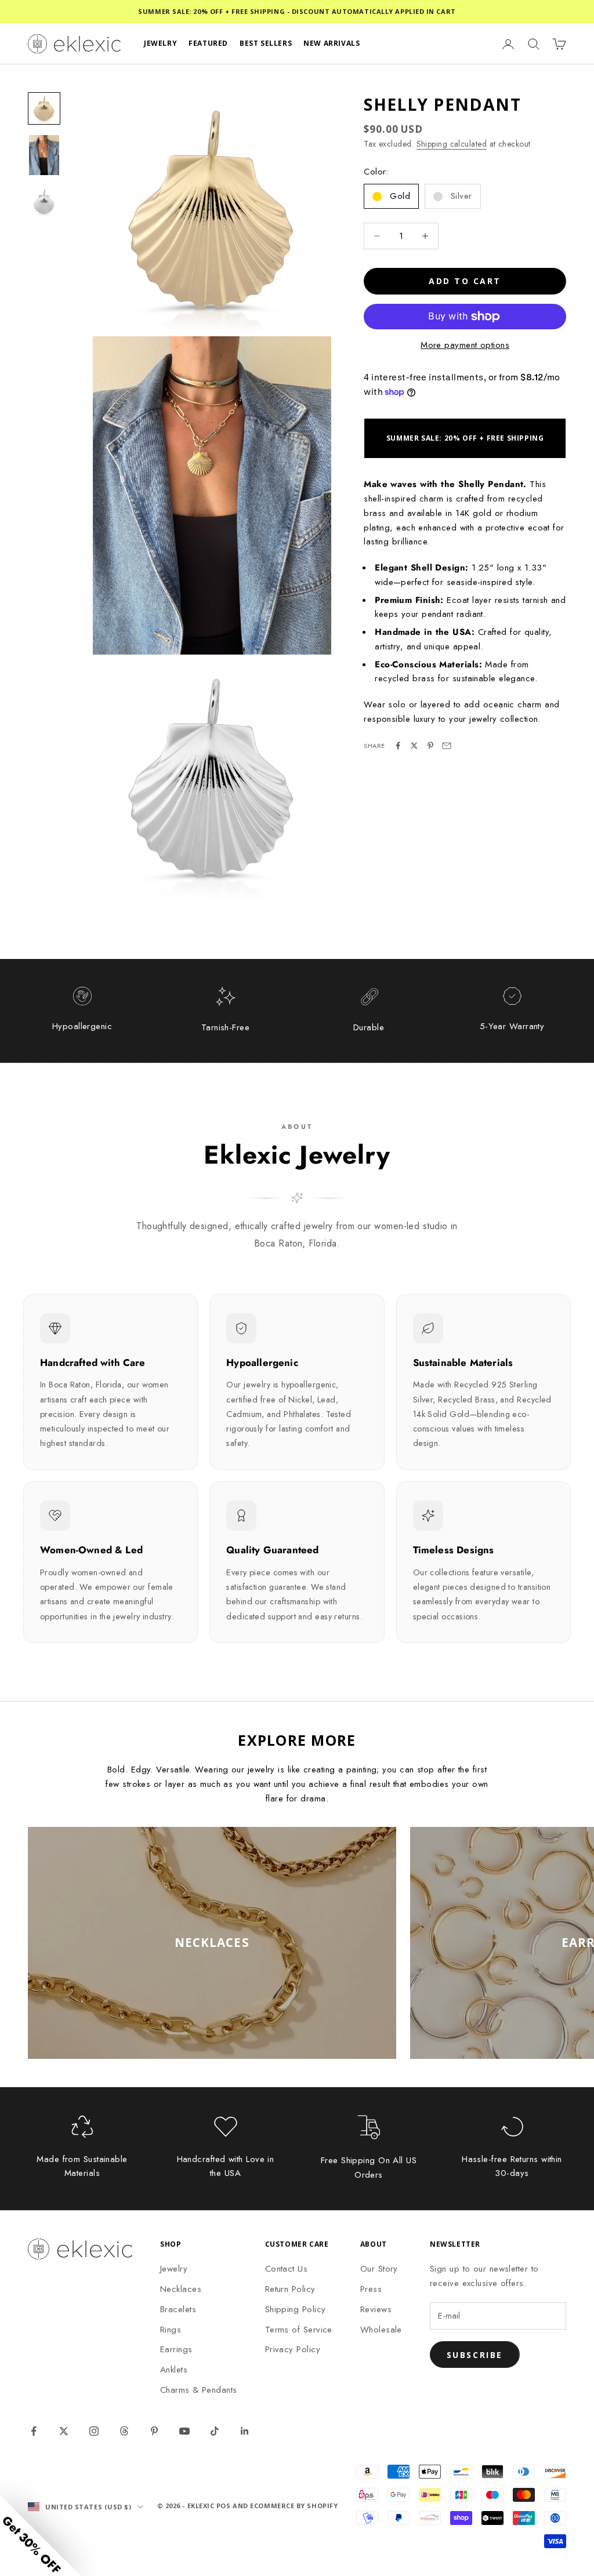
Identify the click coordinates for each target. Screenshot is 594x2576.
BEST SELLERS (266, 43)
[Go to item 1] (44, 108)
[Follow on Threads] (124, 2431)
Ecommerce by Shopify (294, 2506)
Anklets (174, 2370)
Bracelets (178, 2309)
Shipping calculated (452, 144)
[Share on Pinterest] (430, 746)
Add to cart (465, 281)
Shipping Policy (296, 2309)
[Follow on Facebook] (34, 2431)
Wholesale (381, 2330)
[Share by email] (447, 746)
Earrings (176, 2349)
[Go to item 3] (44, 202)
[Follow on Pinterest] (154, 2431)
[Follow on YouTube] (184, 2431)
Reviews (376, 2309)
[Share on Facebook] (398, 746)
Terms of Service (299, 2330)
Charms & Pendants (199, 2390)
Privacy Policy (293, 2349)
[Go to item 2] (44, 155)
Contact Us (287, 2269)
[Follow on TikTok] (215, 2431)
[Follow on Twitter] (64, 2431)
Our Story (379, 2269)
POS (224, 2506)
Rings (171, 2330)
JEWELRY (160, 43)
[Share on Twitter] (414, 746)
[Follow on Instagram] (94, 2431)
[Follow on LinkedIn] (245, 2431)
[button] (41, 2535)
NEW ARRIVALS (332, 43)
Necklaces (181, 2289)
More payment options (465, 345)
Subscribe (475, 2355)
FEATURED (208, 43)
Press (371, 2289)
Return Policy (290, 2289)
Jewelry (174, 2269)
